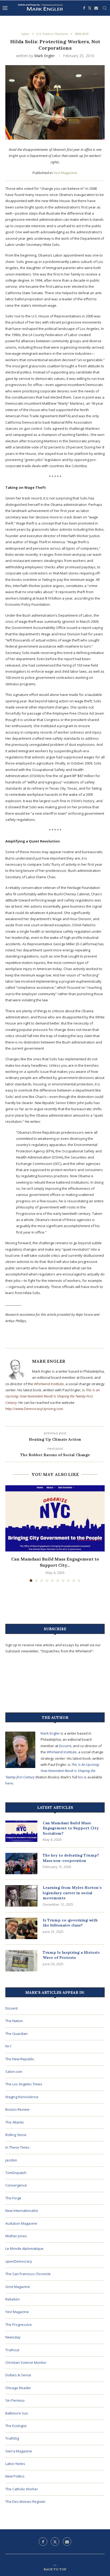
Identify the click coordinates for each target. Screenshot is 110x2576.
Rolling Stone (16, 2135)
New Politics (15, 2476)
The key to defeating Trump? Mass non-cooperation (71, 1858)
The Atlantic (15, 2122)
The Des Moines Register (25, 2502)
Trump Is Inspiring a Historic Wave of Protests (71, 1955)
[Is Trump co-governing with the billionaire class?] (21, 1928)
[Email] (96, 8)
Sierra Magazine (19, 2451)
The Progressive (19, 2325)
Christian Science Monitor (26, 2362)
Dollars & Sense (18, 2375)
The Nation (14, 2021)
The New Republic (20, 2059)
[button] (10, 1533)
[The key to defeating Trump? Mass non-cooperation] (21, 1864)
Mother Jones (16, 2236)
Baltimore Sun (17, 2413)
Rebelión (13, 2299)
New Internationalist (22, 2211)
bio (80, 1777)
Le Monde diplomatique (24, 2248)
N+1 (8, 2046)
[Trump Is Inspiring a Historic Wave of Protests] (21, 1961)
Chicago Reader (18, 2388)
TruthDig (12, 2438)
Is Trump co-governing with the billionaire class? (70, 1923)
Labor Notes (15, 2464)
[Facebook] (84, 8)
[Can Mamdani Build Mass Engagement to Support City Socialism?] (55, 1518)
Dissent (65, 1746)
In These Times (17, 2147)
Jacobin (11, 2160)
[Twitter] (90, 8)
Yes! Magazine (65, 173)
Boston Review (17, 2109)
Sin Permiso (15, 2400)
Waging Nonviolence (22, 2097)
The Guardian (17, 2034)
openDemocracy (19, 2261)
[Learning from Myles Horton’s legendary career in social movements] (21, 1896)
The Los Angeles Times (24, 2084)
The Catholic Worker (22, 2489)
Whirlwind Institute (49, 1384)
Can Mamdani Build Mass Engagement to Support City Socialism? (71, 1828)
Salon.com (14, 2071)
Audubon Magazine (21, 2223)
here (9, 1783)
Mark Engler (44, 56)
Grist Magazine (18, 2287)
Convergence (16, 2185)
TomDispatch (16, 2173)
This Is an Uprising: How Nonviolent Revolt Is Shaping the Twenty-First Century (52, 1396)
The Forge (13, 2198)
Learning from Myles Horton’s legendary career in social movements (72, 1893)
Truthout (12, 2350)
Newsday (13, 2337)
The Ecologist (16, 2426)
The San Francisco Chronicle (28, 2274)
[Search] (105, 8)
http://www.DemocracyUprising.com (34, 1409)
